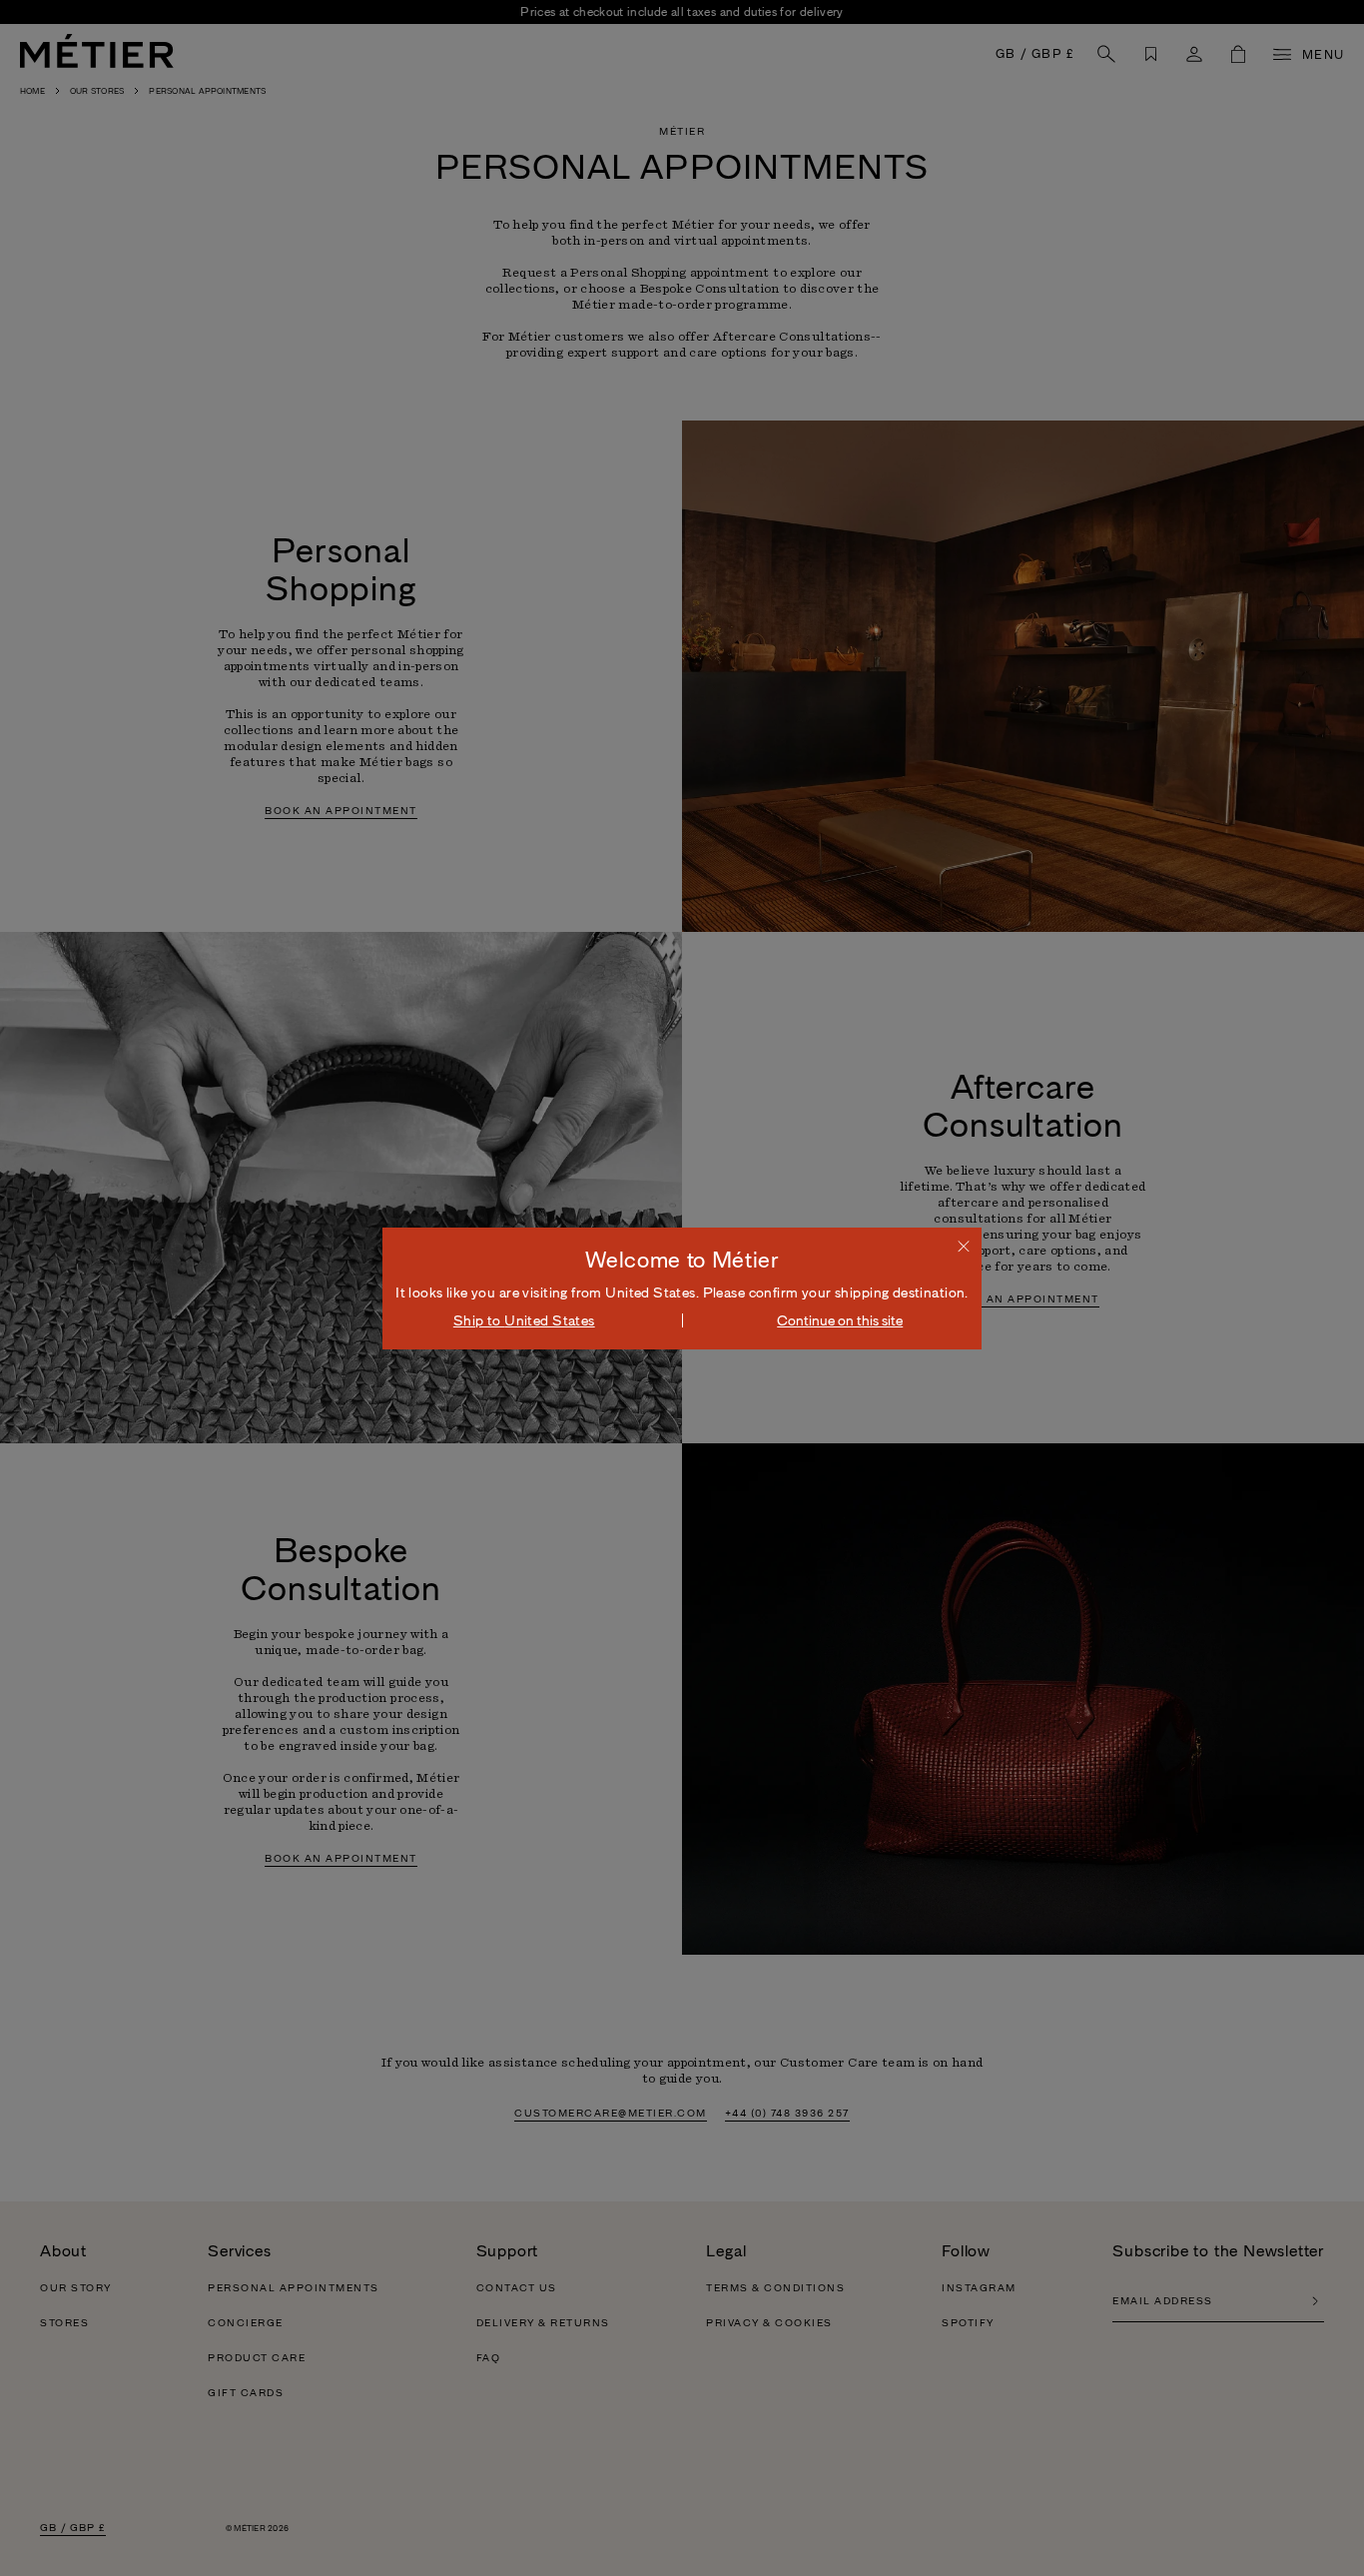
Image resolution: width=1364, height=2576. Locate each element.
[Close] (964, 1246)
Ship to (524, 1320)
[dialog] (682, 1288)
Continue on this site (840, 1320)
